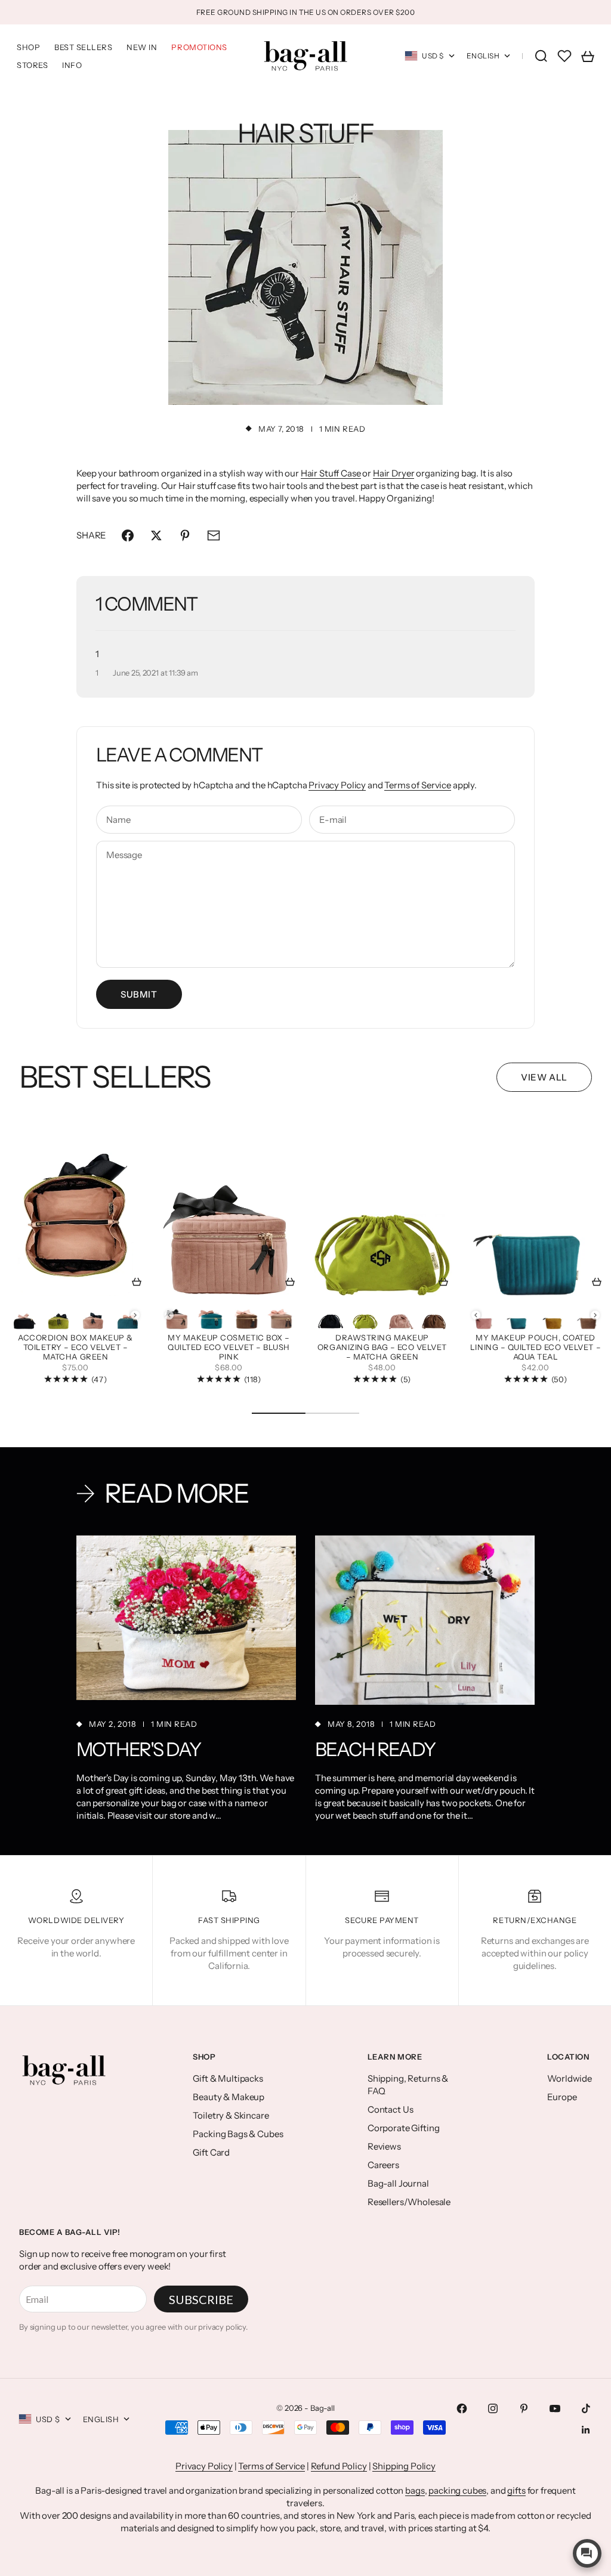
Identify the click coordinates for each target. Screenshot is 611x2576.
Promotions (199, 47)
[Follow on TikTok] (586, 2408)
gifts (516, 2490)
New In (142, 47)
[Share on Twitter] (156, 535)
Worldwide (570, 2078)
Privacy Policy (337, 785)
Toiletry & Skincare (231, 2115)
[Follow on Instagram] (493, 2408)
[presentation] (135, 1315)
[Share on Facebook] (128, 535)
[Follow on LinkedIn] (586, 2430)
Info (72, 65)
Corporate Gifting (403, 2128)
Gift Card (211, 2152)
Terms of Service (418, 785)
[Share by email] (214, 535)
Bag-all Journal (398, 2183)
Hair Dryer (394, 473)
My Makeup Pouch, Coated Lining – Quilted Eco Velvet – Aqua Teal (536, 1348)
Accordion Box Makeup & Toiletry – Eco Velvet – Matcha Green (75, 1348)
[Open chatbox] (587, 2553)
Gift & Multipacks (228, 2078)
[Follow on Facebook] (462, 2408)
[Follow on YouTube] (555, 2408)
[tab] (115, 1077)
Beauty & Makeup (229, 2097)
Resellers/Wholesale (409, 2202)
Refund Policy (339, 2466)
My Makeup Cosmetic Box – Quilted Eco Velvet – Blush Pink (229, 1348)
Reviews (384, 2146)
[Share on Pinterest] (185, 535)
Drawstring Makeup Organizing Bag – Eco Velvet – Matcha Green (382, 1348)
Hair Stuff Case (331, 473)
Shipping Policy (404, 2466)
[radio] (24, 1315)
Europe (562, 2097)
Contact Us (391, 2109)
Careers (383, 2165)
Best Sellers (83, 47)
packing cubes (457, 2490)
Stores (32, 65)
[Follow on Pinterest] (524, 2408)
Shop (28, 47)
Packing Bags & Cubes (238, 2134)
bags (415, 2490)
